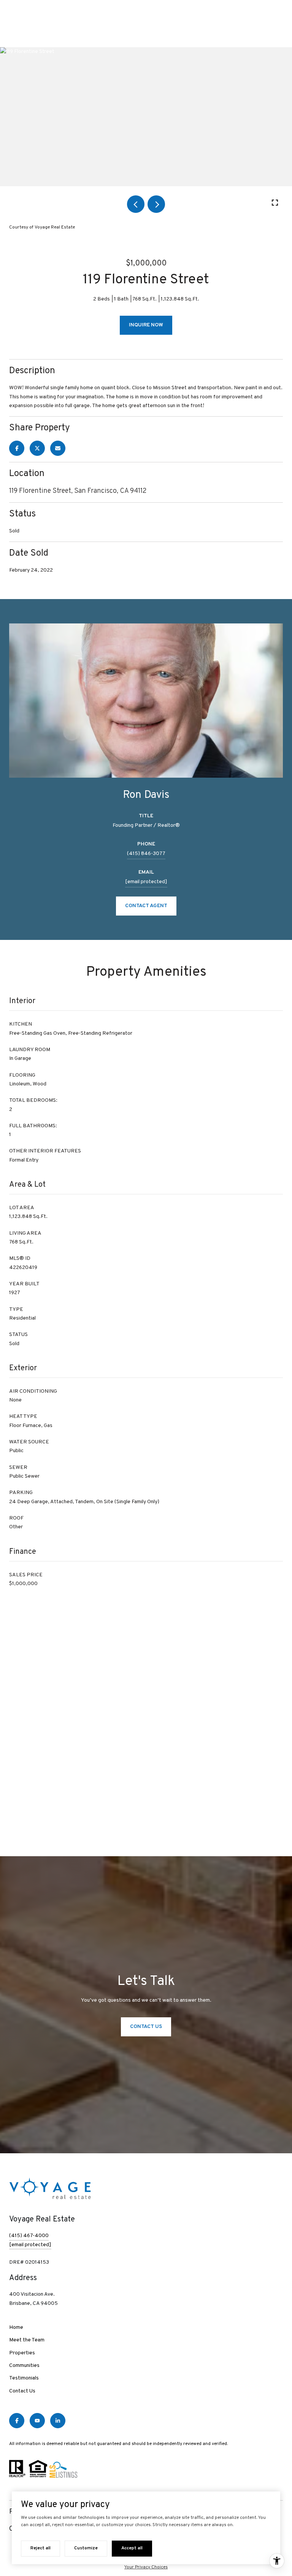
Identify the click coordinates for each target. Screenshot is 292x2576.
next (156, 204)
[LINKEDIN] (58, 2421)
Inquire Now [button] (146, 325)
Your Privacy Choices (146, 2567)
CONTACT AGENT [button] (146, 906)
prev (136, 204)
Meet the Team (27, 2340)
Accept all (132, 2548)
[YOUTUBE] (37, 2421)
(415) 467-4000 (29, 2236)
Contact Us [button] (146, 2027)
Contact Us (22, 2391)
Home (16, 2328)
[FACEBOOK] (17, 2421)
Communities (24, 2366)
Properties (22, 2353)
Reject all (40, 2548)
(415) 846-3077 (146, 854)
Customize (86, 2548)
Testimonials (24, 2378)
